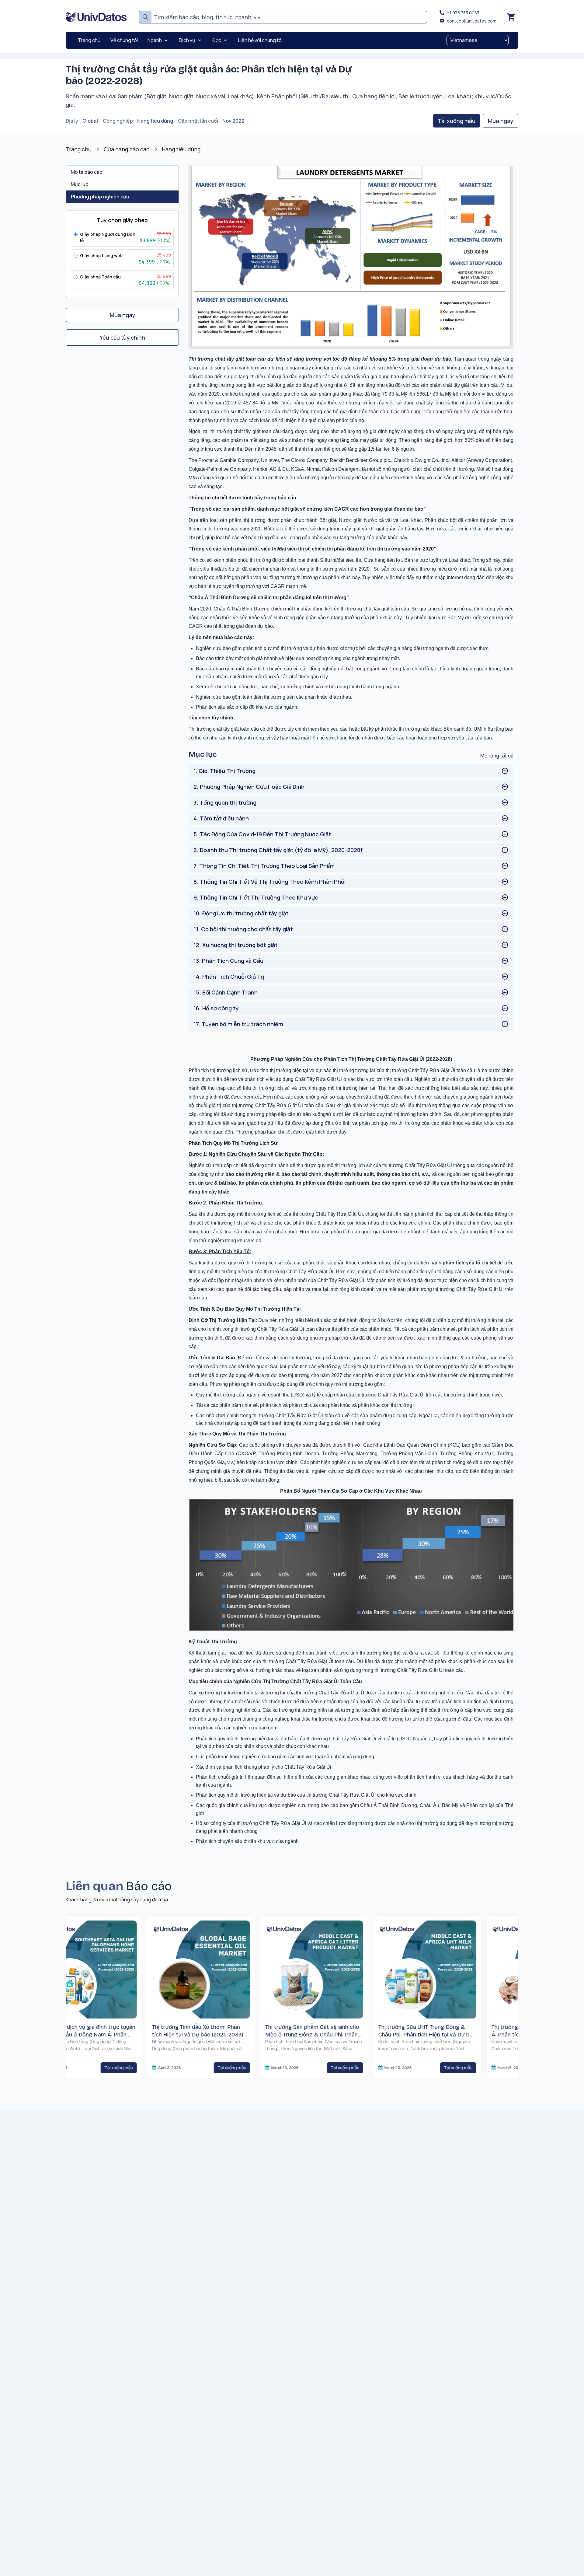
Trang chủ (79, 149)
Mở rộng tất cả (497, 756)
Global (90, 121)
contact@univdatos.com (472, 21)
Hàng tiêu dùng (155, 121)
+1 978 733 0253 (463, 13)
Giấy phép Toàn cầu (100, 277)
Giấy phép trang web (101, 255)
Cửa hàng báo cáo (127, 149)
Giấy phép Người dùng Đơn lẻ (108, 237)
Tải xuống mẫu (457, 121)
